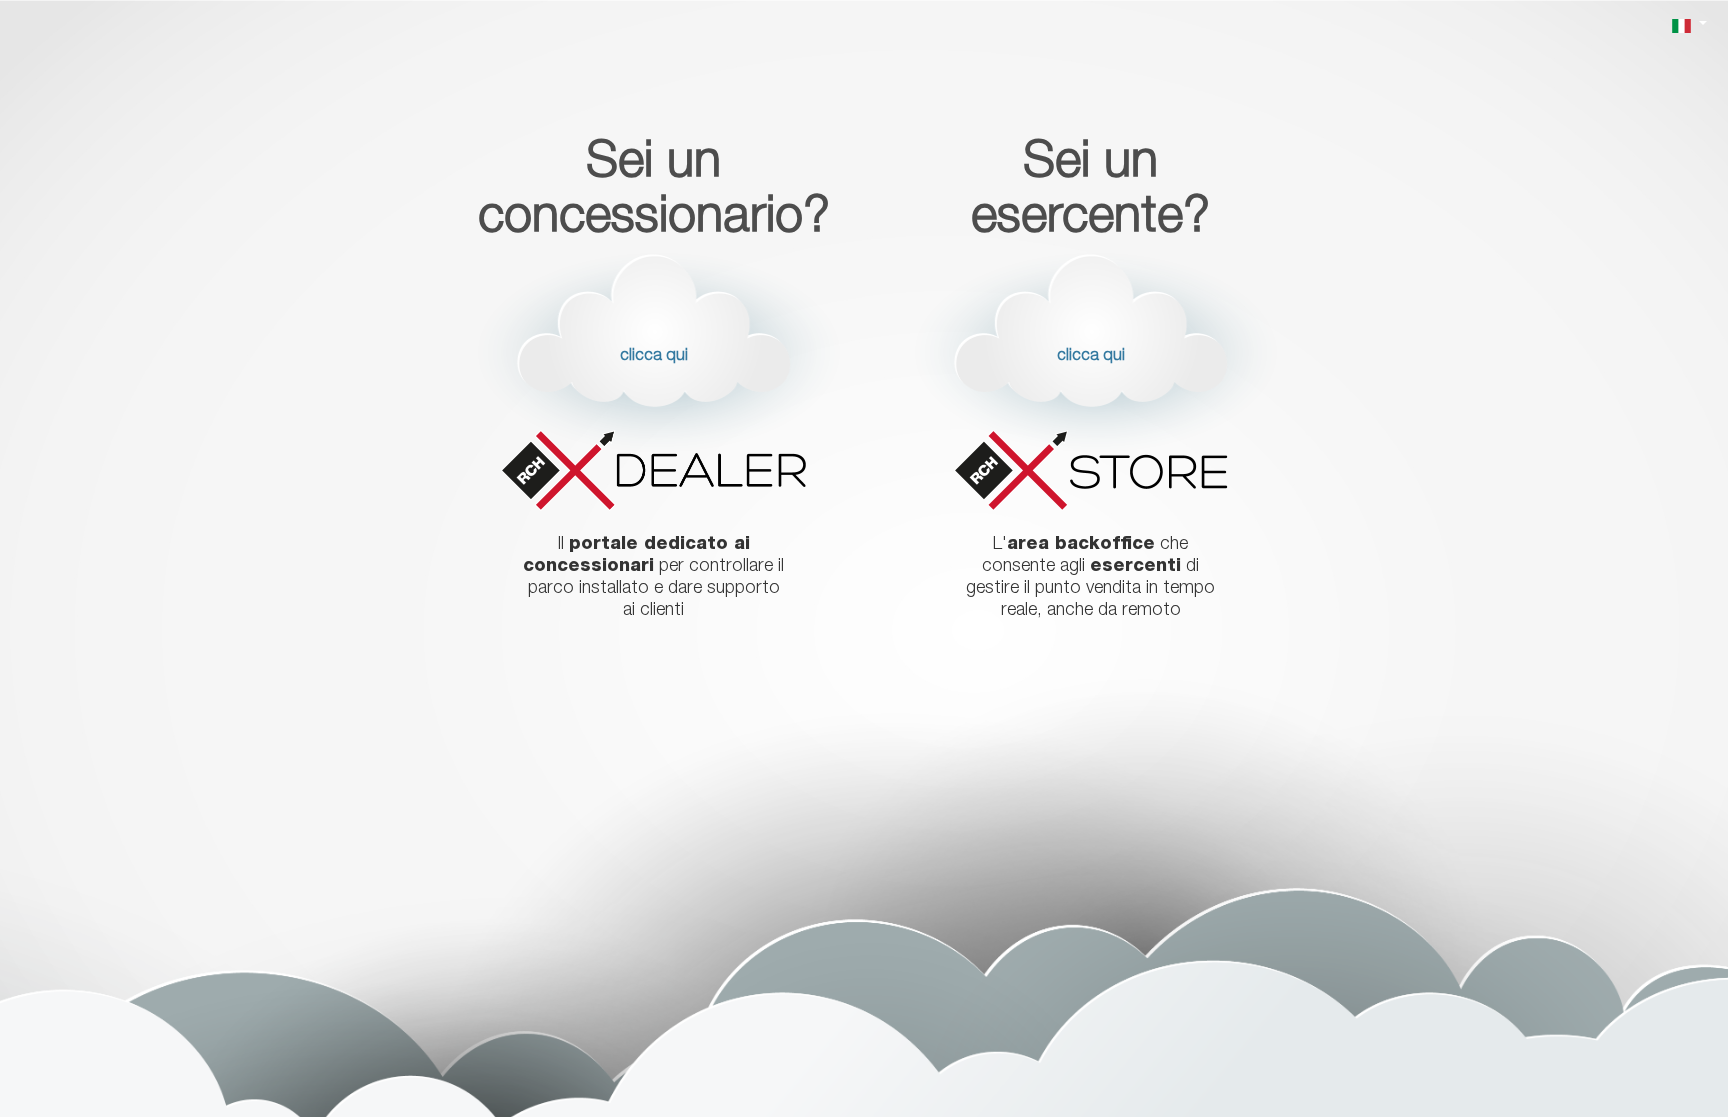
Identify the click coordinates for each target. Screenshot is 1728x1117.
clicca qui (654, 357)
